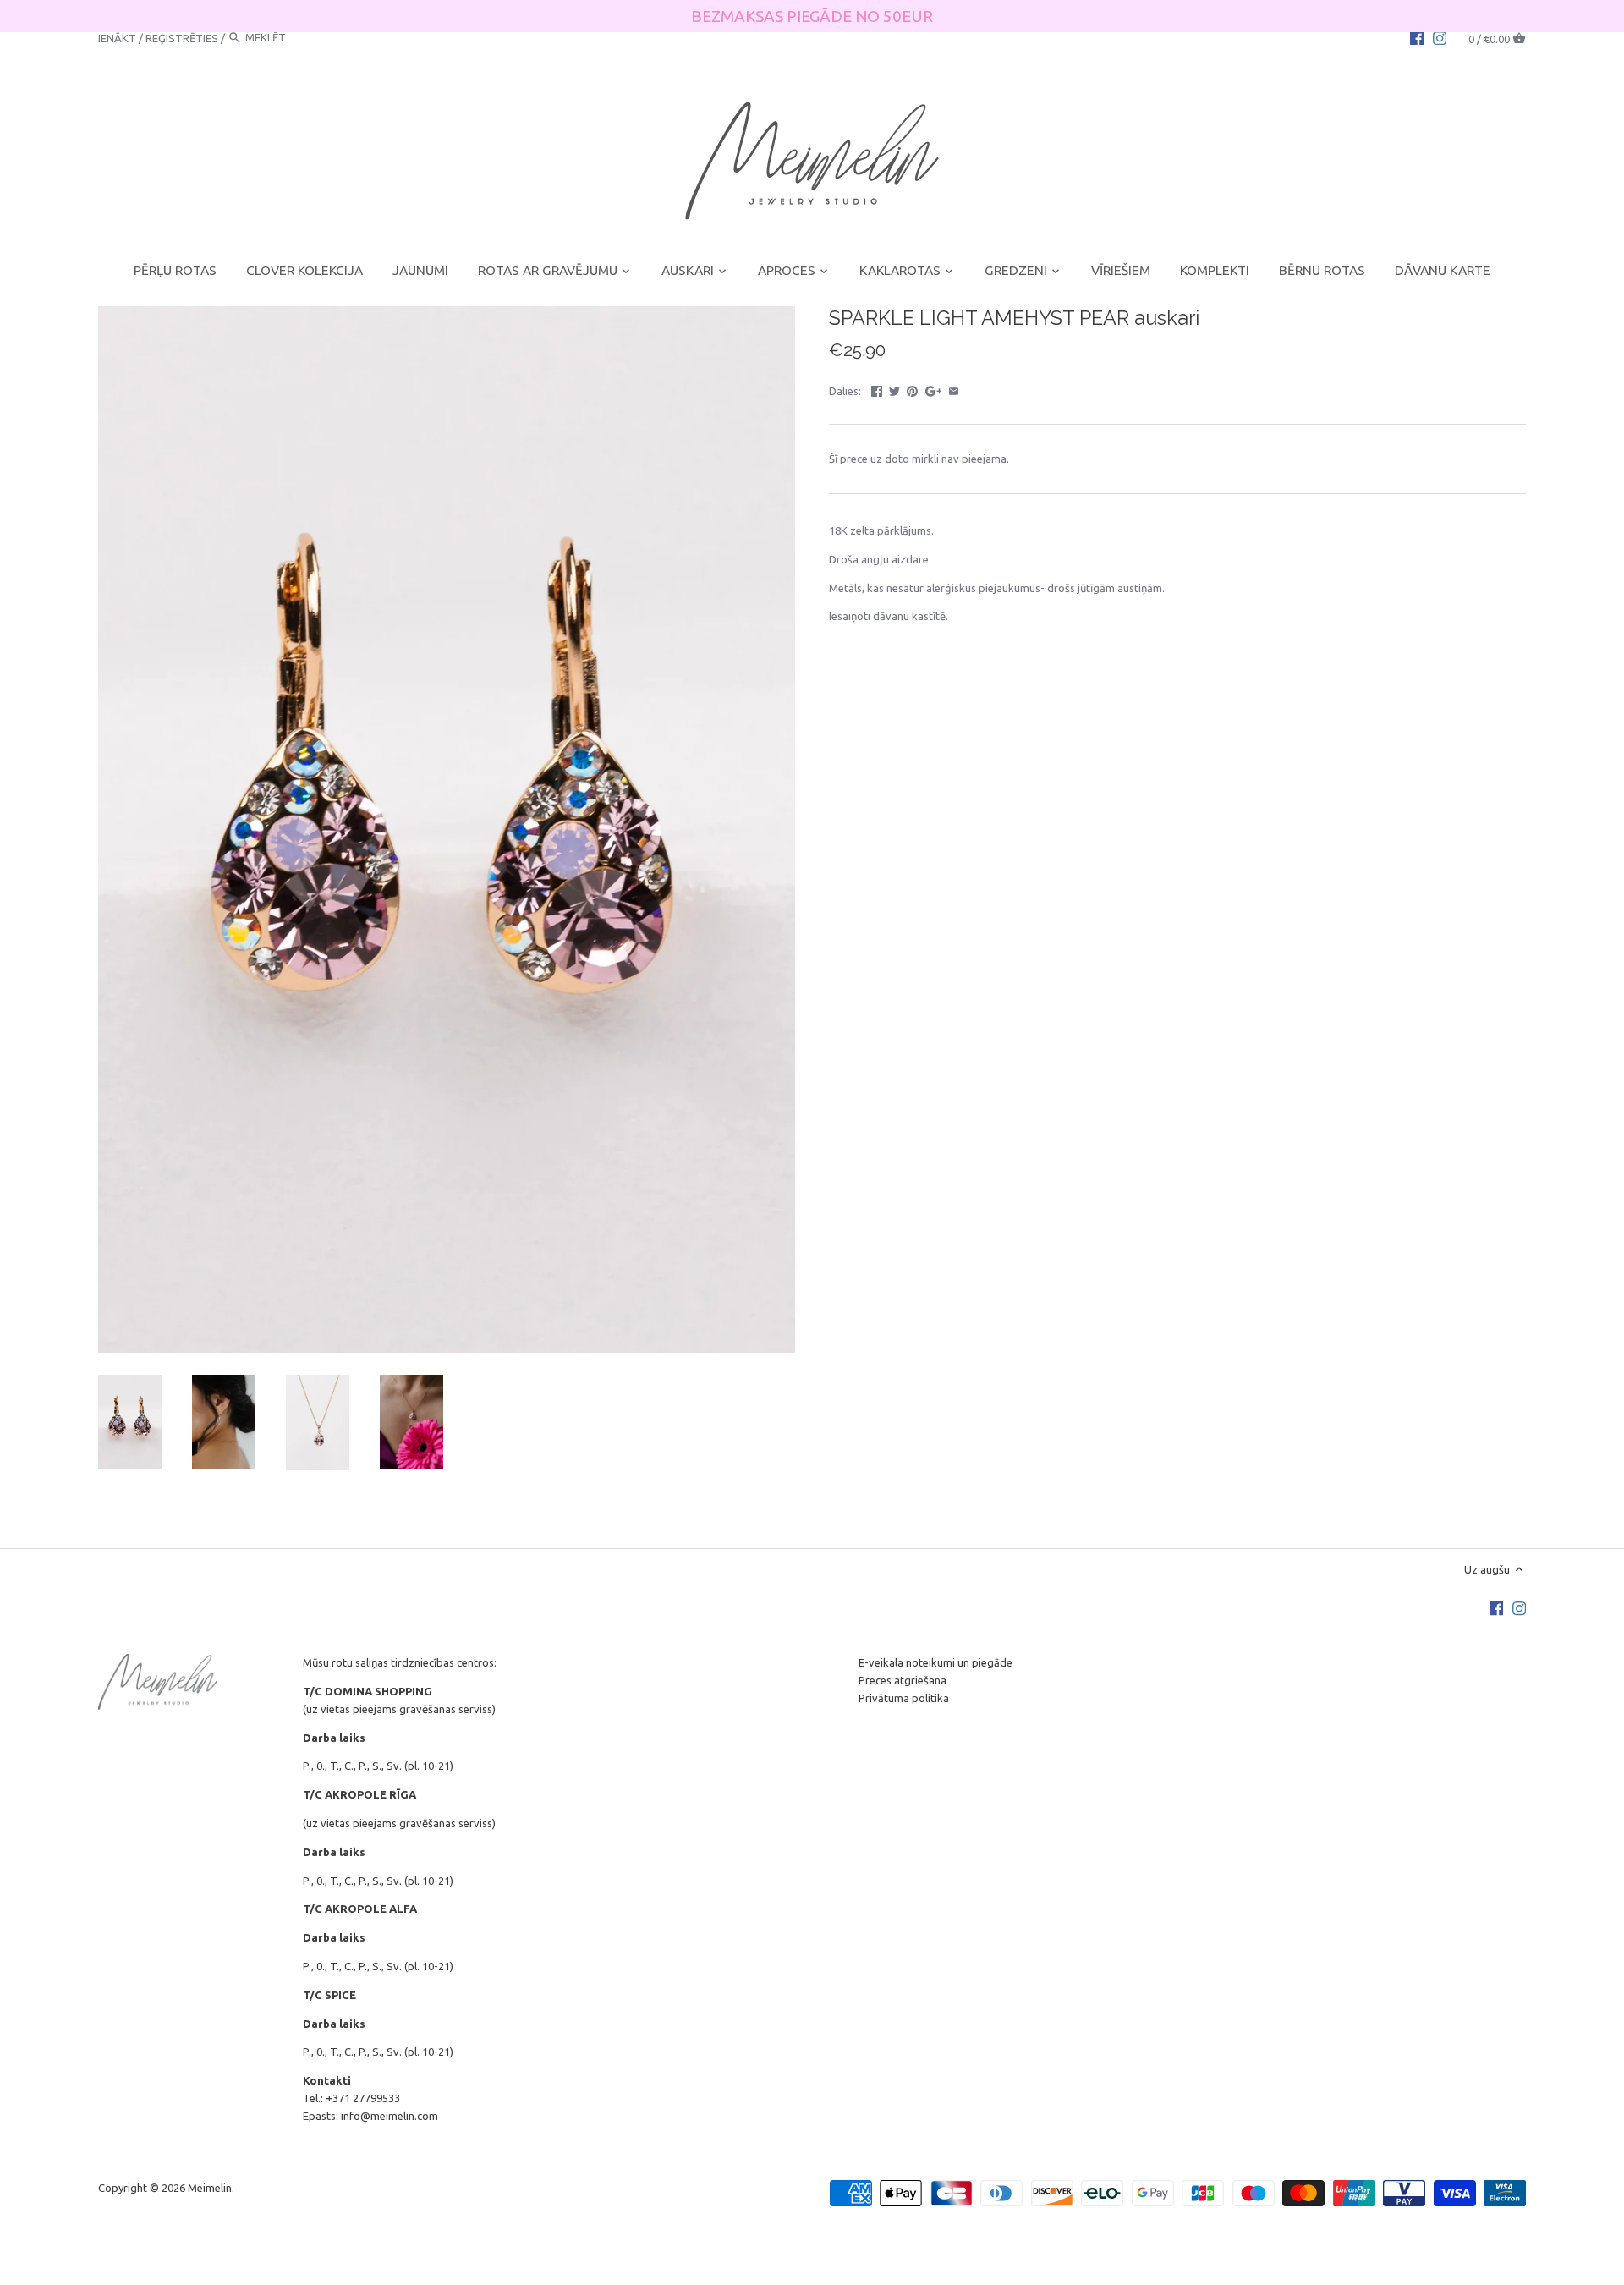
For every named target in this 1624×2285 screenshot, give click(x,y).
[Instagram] (1440, 37)
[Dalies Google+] (934, 389)
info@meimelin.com (390, 2116)
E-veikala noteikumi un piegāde (935, 1662)
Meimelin (210, 2188)
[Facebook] (1417, 37)
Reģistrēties (182, 37)
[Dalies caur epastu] (954, 389)
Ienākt (117, 37)
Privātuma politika (904, 1698)
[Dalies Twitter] (894, 389)
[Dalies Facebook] (877, 389)
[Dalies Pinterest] (912, 389)
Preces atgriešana (903, 1680)
